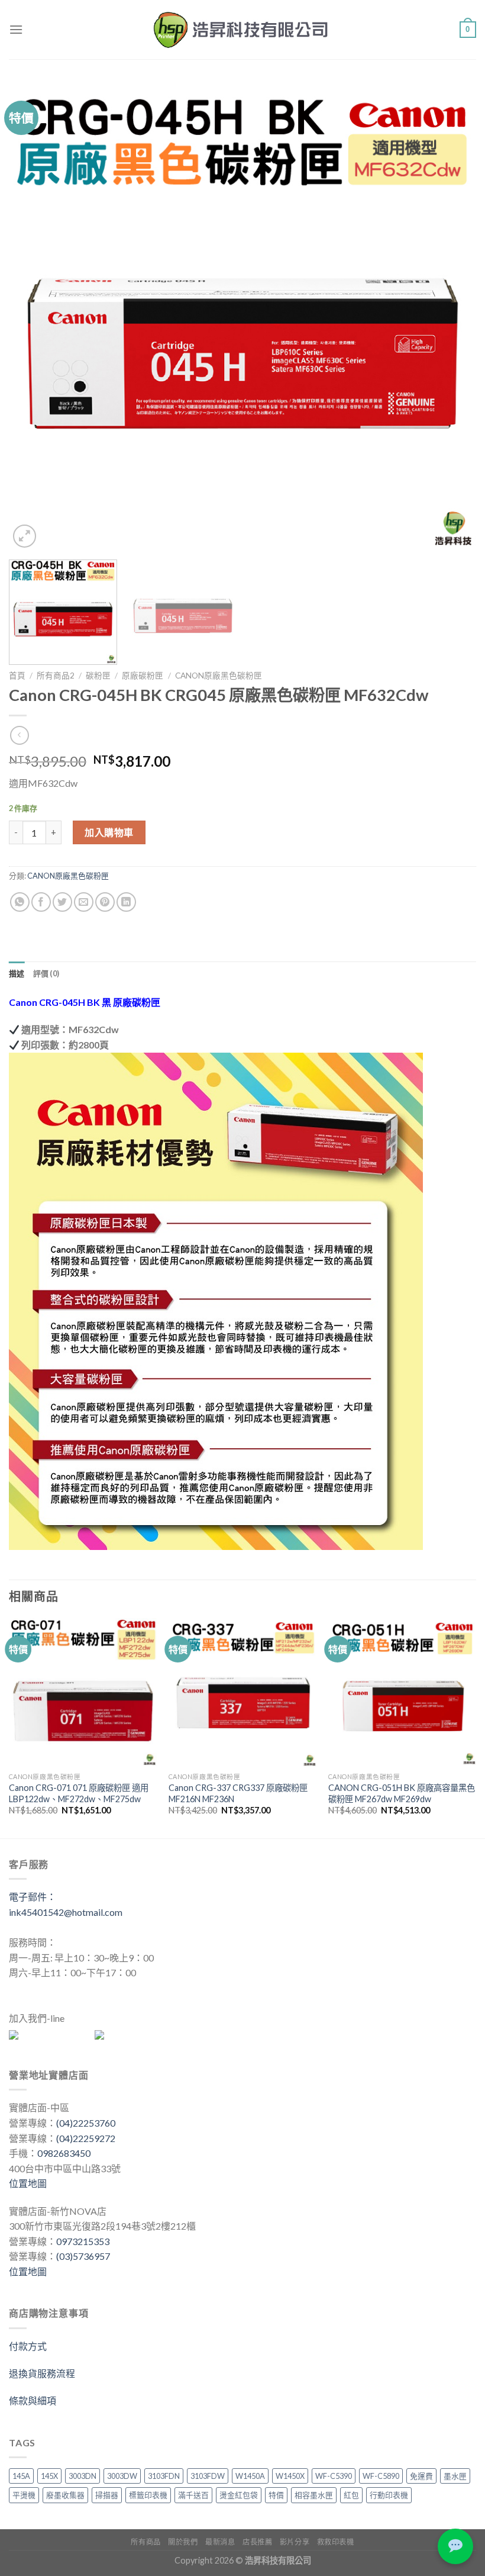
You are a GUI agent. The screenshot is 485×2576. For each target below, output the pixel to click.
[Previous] (33, 317)
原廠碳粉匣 (143, 676)
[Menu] (16, 29)
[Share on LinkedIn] (126, 902)
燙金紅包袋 (239, 2495)
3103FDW (208, 2476)
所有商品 (145, 2542)
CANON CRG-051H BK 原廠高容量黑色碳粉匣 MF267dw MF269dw (402, 1793)
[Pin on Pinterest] (105, 902)
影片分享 (295, 2542)
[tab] (17, 973)
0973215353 (83, 2241)
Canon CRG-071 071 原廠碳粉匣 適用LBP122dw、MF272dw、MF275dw (79, 1793)
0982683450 (64, 2153)
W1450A (250, 2476)
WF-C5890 (381, 2476)
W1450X (290, 2476)
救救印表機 (336, 2542)
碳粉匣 (98, 676)
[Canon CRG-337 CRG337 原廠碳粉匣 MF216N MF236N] (242, 1692)
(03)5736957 (83, 2256)
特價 (276, 2495)
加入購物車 (109, 832)
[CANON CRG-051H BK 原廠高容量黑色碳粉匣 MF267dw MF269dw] (402, 1692)
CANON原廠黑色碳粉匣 (219, 676)
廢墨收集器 (65, 2495)
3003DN (83, 2476)
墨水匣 (455, 2476)
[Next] (452, 317)
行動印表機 (389, 2495)
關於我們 (183, 2542)
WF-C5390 (334, 2476)
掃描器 (107, 2495)
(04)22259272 (86, 2138)
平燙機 (24, 2495)
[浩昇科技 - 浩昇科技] (242, 30)
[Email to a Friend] (84, 902)
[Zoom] (25, 536)
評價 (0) (46, 973)
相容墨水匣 (314, 2495)
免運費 (421, 2476)
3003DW (122, 2476)
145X (49, 2476)
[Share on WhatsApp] (20, 902)
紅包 (351, 2495)
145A (21, 2476)
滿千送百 (193, 2495)
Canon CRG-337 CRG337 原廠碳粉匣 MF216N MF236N (238, 1793)
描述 (17, 973)
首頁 (17, 676)
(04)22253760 (86, 2123)
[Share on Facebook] (41, 902)
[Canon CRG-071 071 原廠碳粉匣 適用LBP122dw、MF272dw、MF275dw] (83, 1692)
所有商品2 (56, 676)
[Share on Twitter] (62, 902)
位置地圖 (28, 2183)
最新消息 (220, 2542)
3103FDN (164, 2476)
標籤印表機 (148, 2495)
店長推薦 (257, 2542)
